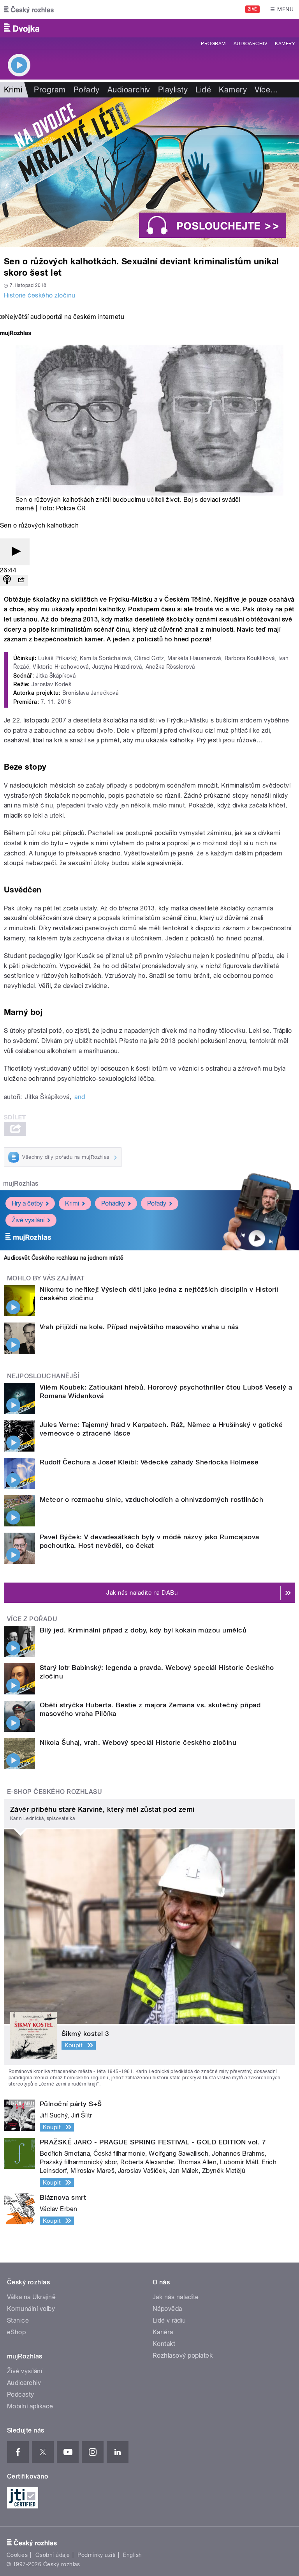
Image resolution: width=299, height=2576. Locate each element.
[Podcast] (7, 580)
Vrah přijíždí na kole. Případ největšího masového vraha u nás (139, 1327)
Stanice (18, 2320)
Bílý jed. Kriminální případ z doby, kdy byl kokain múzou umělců (143, 1630)
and (80, 1097)
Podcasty (21, 2395)
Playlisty (173, 90)
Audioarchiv (250, 44)
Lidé (203, 90)
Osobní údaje (53, 2555)
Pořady (87, 90)
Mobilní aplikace (30, 2406)
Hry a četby (27, 1203)
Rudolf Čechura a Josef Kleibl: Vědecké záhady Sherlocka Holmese (149, 1462)
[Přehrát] (15, 552)
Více (266, 90)
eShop (16, 2332)
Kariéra (163, 2332)
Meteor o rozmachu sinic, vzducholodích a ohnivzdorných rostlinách (151, 1500)
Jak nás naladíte (176, 2297)
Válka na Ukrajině (31, 2297)
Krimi (72, 1203)
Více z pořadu (32, 1619)
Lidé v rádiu (169, 2320)
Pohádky (113, 1203)
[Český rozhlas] (29, 9)
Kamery (285, 44)
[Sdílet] (21, 580)
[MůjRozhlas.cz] (16, 334)
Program (213, 44)
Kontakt (164, 2344)
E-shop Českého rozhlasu (55, 1792)
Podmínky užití (97, 2555)
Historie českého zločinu (40, 295)
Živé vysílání (28, 1220)
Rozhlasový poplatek (183, 2356)
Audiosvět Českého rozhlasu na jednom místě (64, 1258)
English (132, 2555)
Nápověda (167, 2309)
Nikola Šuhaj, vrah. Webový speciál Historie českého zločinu (138, 1742)
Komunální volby (31, 2309)
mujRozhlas (21, 1184)
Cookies (17, 2555)
